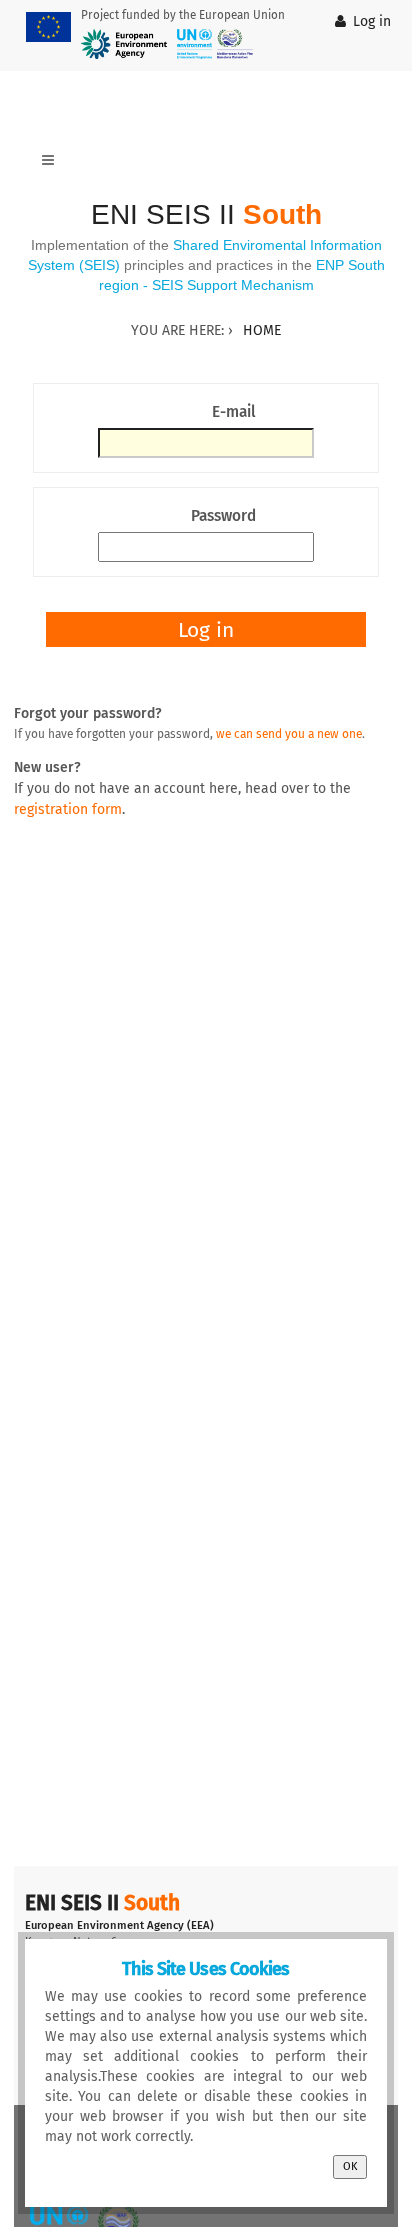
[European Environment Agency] (124, 44)
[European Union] (48, 27)
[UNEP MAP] (215, 44)
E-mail (234, 412)
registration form (68, 809)
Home (262, 330)
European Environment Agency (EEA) (119, 1925)
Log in (372, 21)
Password (223, 516)
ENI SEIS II (206, 214)
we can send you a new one (289, 734)
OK (350, 2166)
